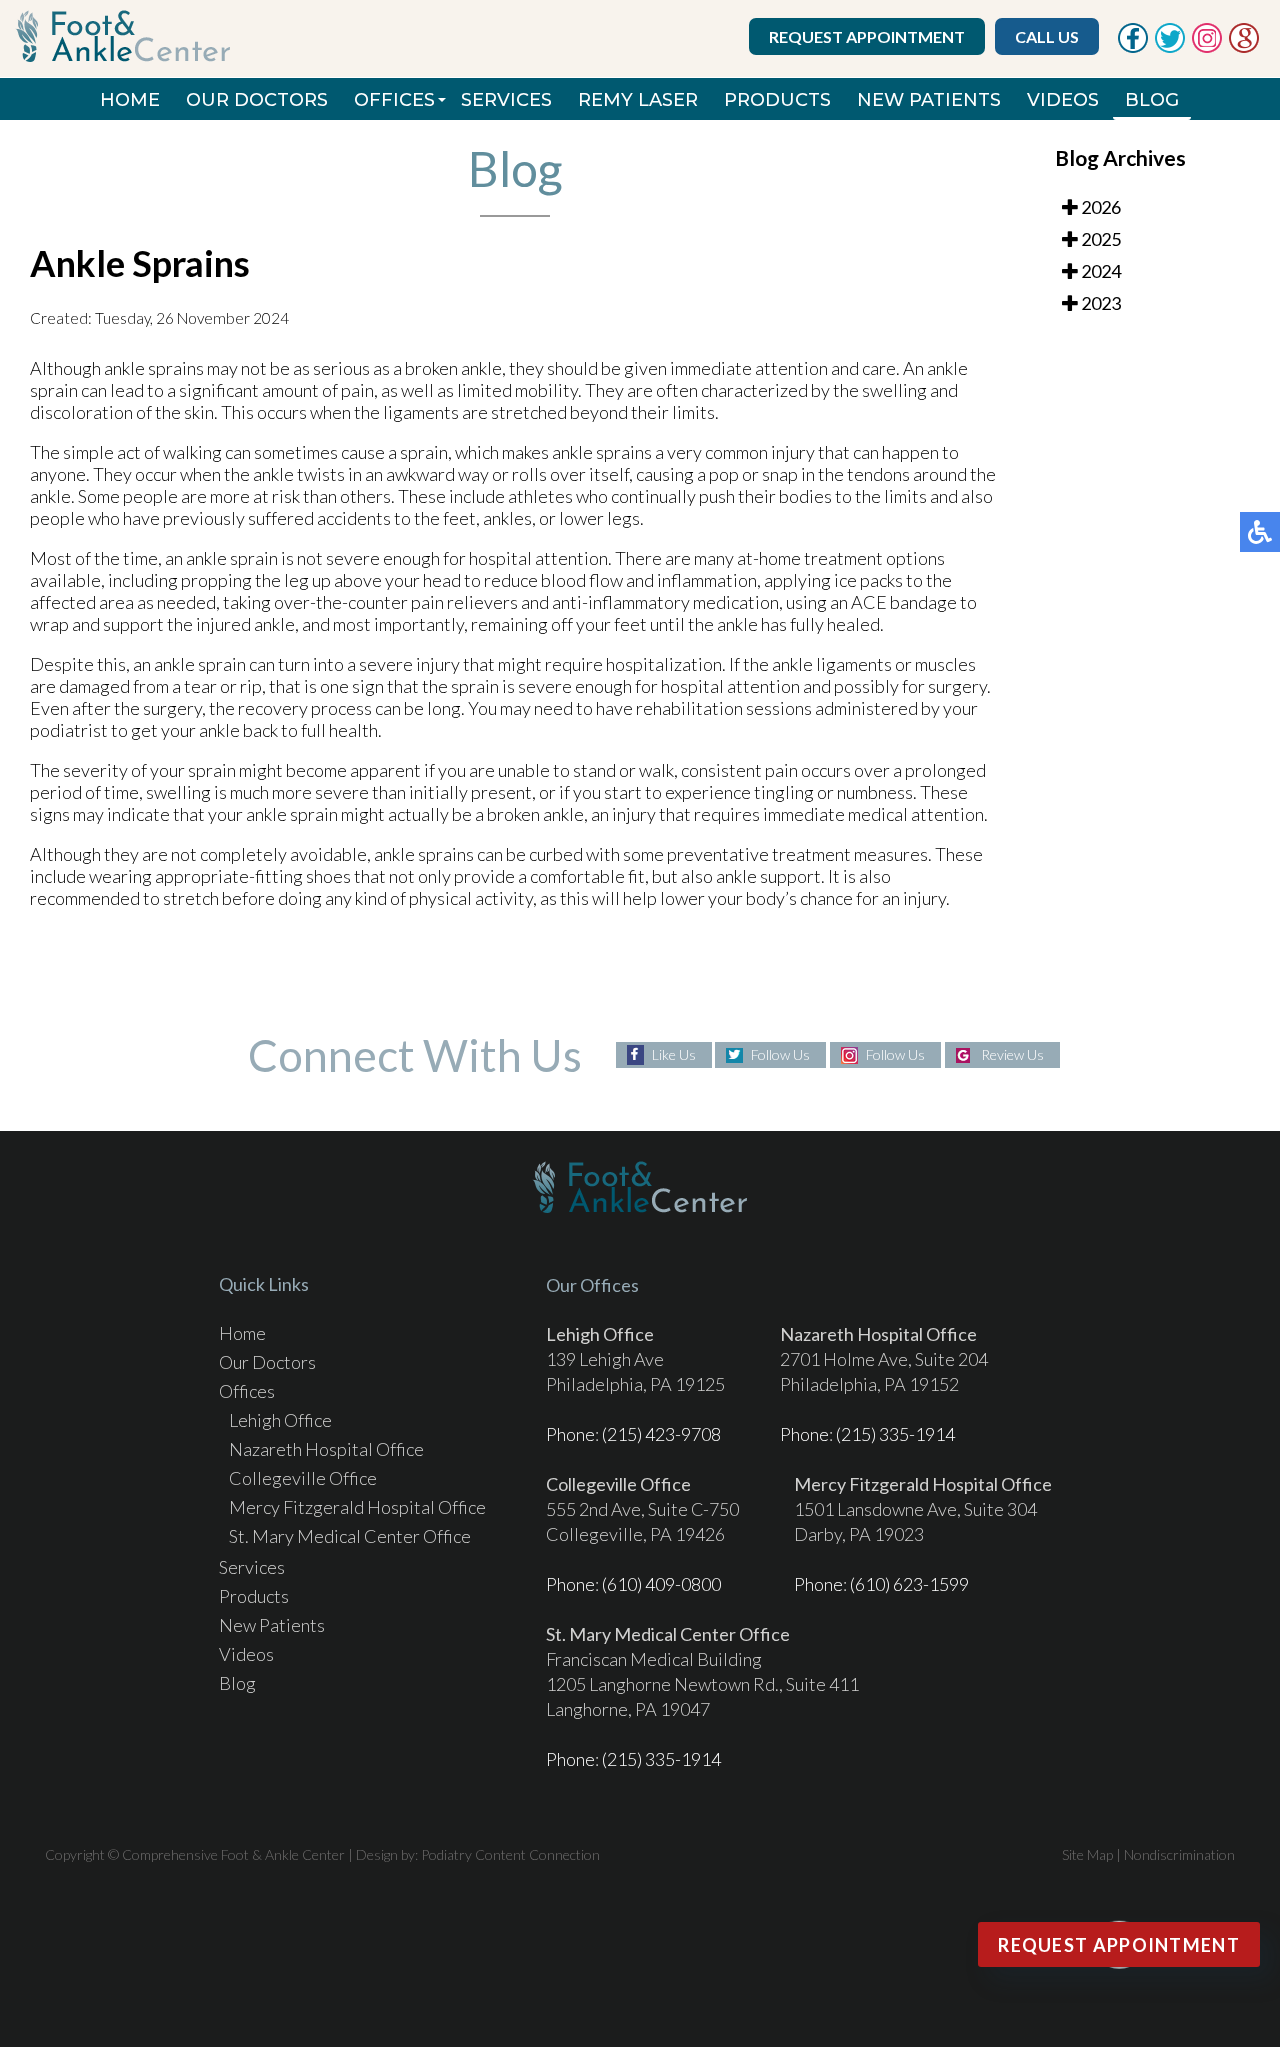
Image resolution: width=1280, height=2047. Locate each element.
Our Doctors (257, 100)
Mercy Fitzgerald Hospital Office (357, 1507)
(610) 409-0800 (661, 1584)
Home (130, 100)
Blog (1152, 100)
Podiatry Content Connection (510, 1854)
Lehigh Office (280, 1420)
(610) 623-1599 (909, 1584)
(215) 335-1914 (895, 1434)
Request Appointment (867, 36)
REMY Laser (638, 100)
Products (777, 100)
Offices (394, 100)
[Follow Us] (1170, 47)
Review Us (1012, 1054)
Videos (1063, 100)
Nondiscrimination (1179, 1854)
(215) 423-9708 (661, 1434)
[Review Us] (1244, 47)
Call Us (1047, 36)
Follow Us (780, 1054)
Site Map (1087, 1854)
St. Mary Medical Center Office (350, 1536)
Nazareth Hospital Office (326, 1449)
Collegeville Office (303, 1478)
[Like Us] (1133, 47)
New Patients (929, 100)
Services (506, 100)
